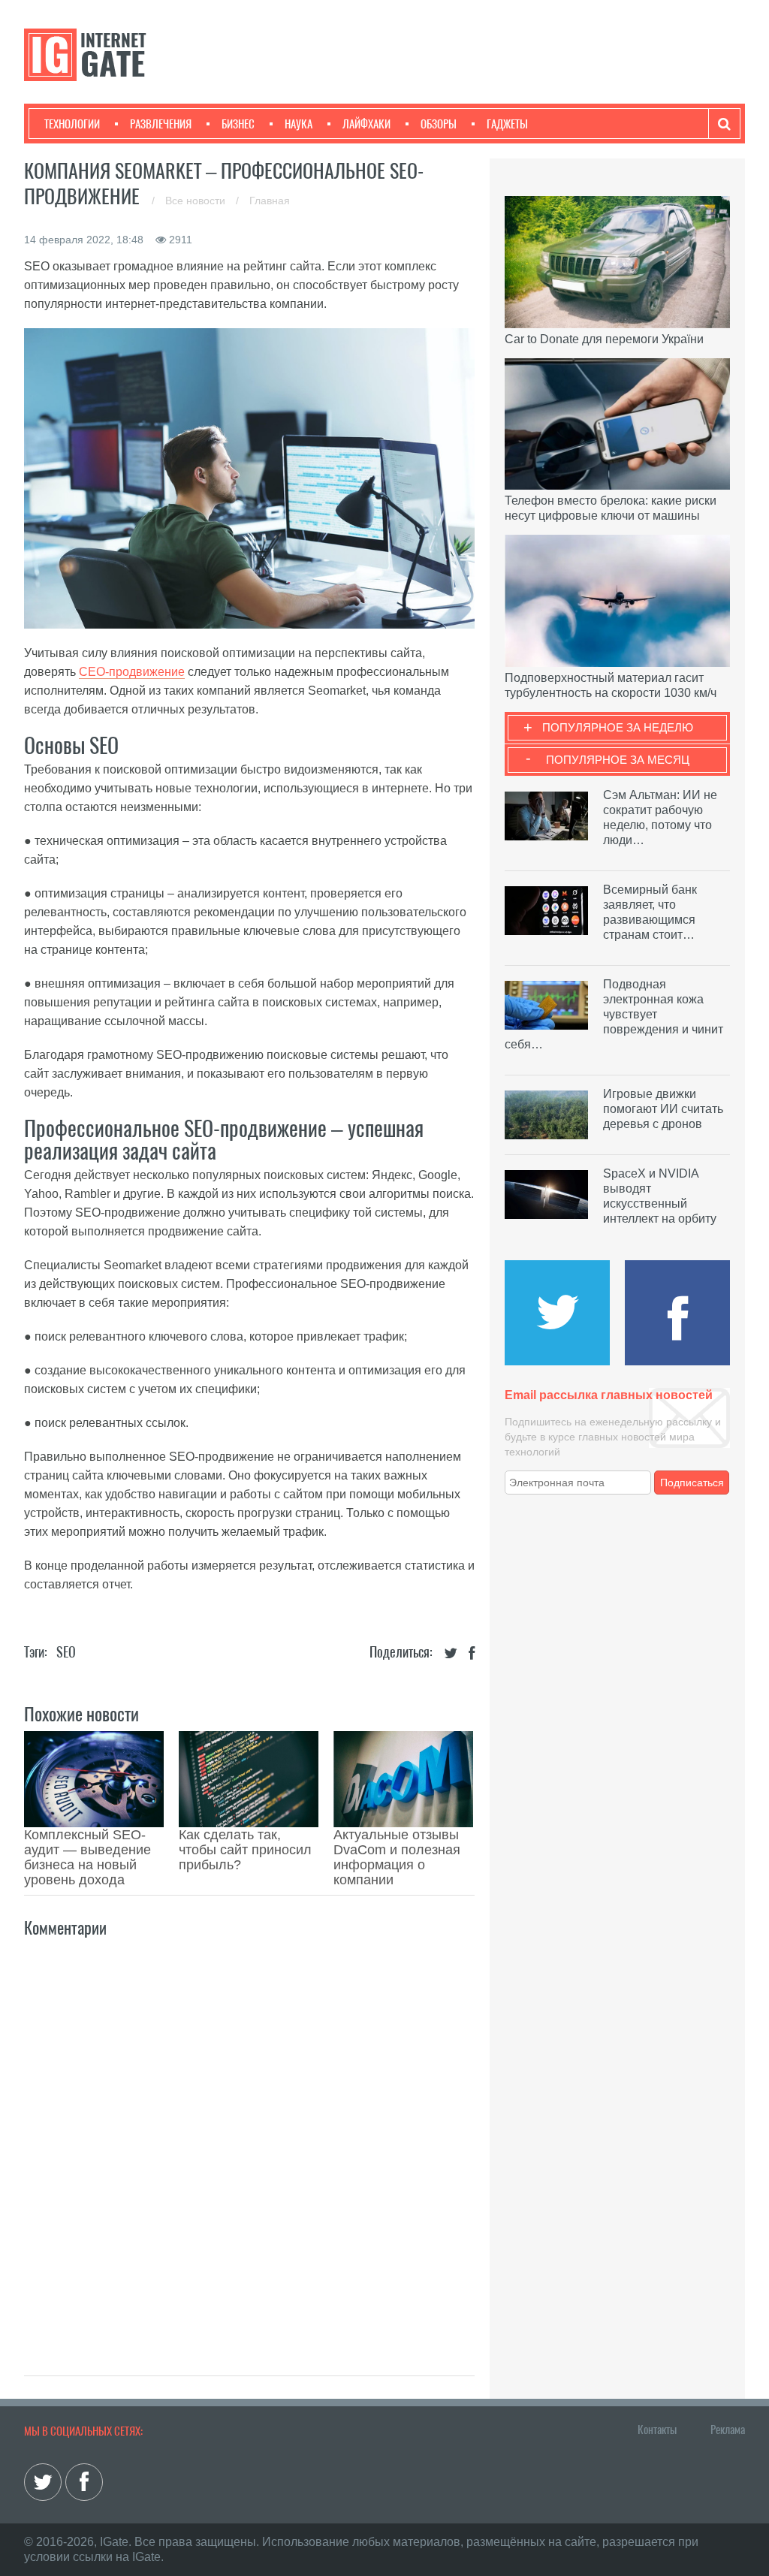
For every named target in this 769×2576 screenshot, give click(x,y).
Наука (299, 124)
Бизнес (238, 124)
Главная (270, 201)
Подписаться (692, 1483)
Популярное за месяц (618, 760)
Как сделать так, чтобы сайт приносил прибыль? (245, 1850)
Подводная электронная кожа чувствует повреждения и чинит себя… (614, 1014)
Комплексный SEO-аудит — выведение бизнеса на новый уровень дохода (87, 1857)
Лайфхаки (366, 124)
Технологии (72, 124)
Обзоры (439, 124)
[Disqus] (249, 2140)
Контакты (657, 2430)
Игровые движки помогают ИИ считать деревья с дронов (663, 1109)
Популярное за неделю (618, 727)
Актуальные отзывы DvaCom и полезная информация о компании (397, 1857)
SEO (66, 1652)
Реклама (728, 2430)
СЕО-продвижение (132, 672)
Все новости (197, 201)
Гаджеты (507, 124)
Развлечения (161, 124)
